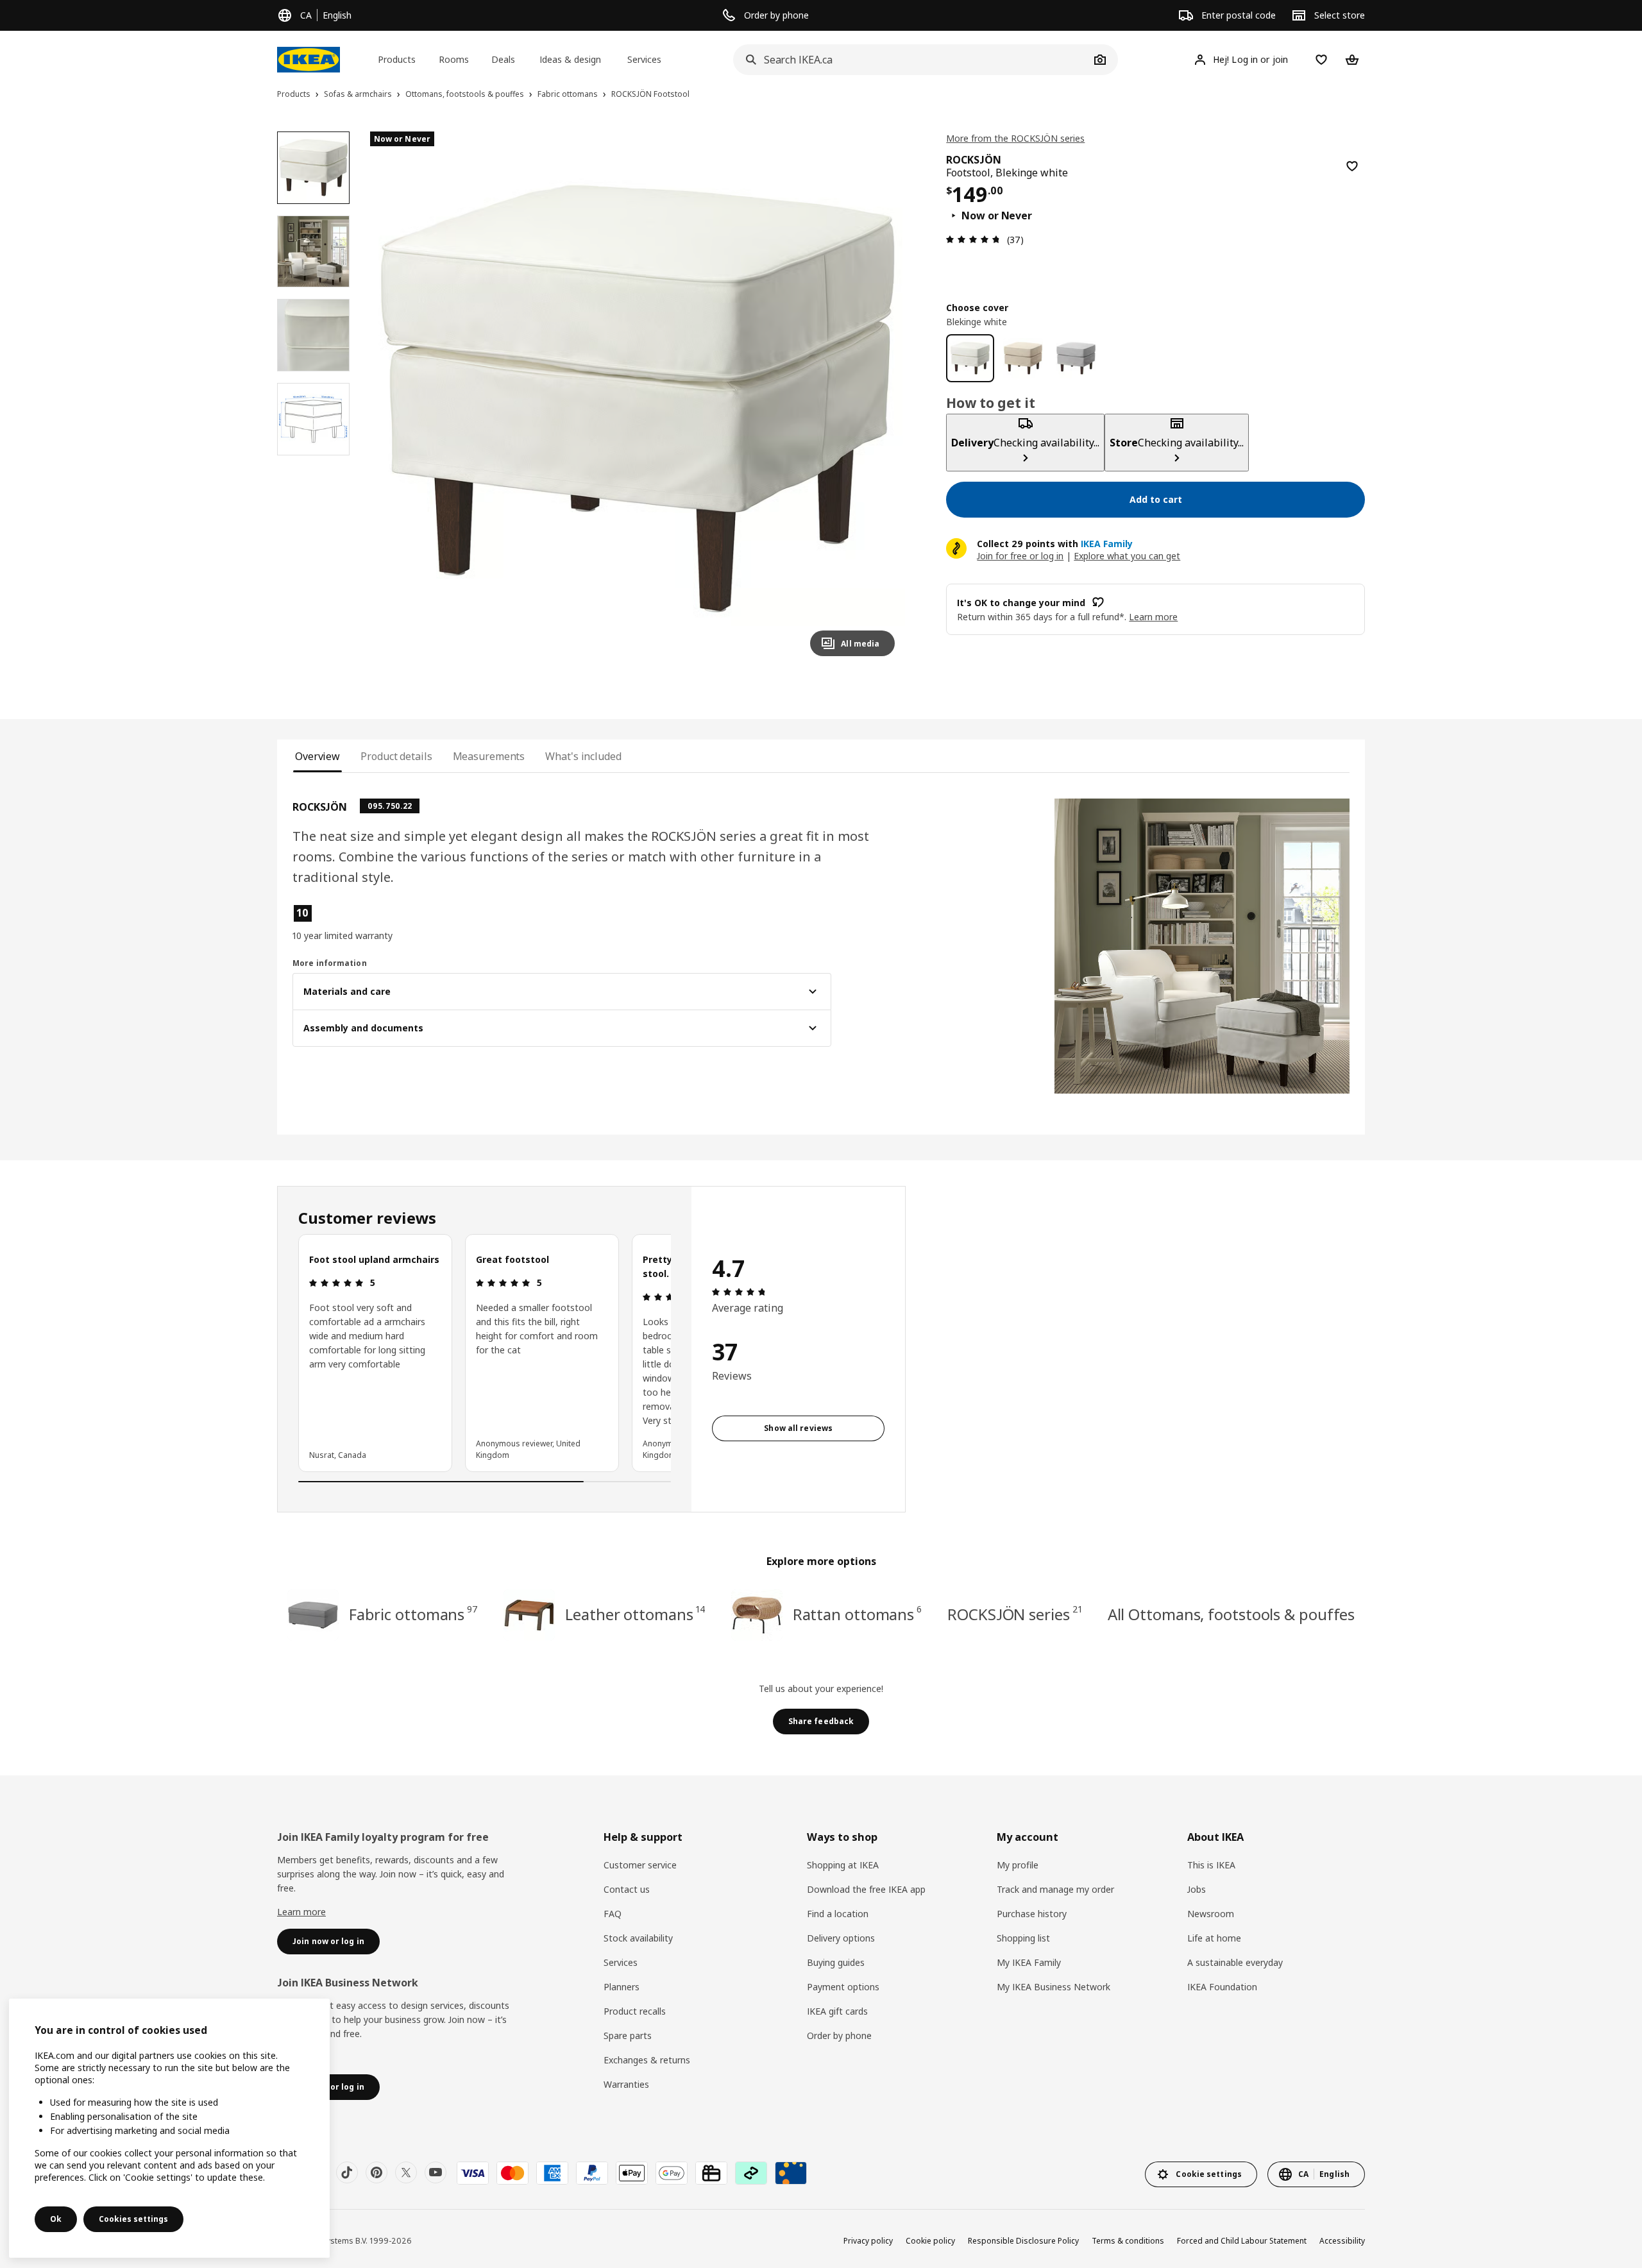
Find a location (838, 1914)
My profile (1018, 1865)
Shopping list (1023, 1938)
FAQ (613, 1914)
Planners (622, 1987)
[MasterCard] (512, 2173)
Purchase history (1032, 1914)
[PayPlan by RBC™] (791, 2173)
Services (621, 1962)
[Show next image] (879, 399)
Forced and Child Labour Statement (1242, 2241)
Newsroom (1211, 1914)
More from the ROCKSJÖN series (1015, 138)
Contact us (627, 1889)
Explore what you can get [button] (1127, 556)
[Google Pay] (672, 2173)
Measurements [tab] (489, 756)
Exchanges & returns (647, 2060)
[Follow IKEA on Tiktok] (347, 2172)
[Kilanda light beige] (1023, 358)
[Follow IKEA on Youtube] (436, 2172)
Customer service (640, 1865)
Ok (56, 2219)
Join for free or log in (1020, 556)
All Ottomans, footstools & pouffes (1231, 1614)
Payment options (843, 1987)
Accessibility (1342, 2241)
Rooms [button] (454, 59)
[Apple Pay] (632, 2173)
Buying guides (836, 1962)
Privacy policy (868, 2241)
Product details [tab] (396, 756)
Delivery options (841, 1938)
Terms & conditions (1128, 2241)
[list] (485, 1353)
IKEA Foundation (1222, 1987)
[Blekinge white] (970, 358)
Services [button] (644, 59)
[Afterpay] (751, 2173)
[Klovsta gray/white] (1076, 358)
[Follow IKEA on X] (406, 2172)
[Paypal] (592, 2173)
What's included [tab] (583, 756)
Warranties (626, 2084)
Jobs (1197, 1889)
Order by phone (839, 2035)
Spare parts (628, 2035)
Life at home (1214, 1938)
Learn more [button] (1153, 617)
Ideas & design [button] (570, 59)
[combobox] (911, 60)
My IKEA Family (1029, 1962)
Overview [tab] (317, 756)
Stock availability (638, 1938)
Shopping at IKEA (843, 1865)
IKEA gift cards (837, 2011)
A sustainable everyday (1235, 1962)
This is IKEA (1211, 1865)
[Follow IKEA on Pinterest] (377, 2172)
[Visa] (473, 2173)
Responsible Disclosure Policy (1023, 2241)
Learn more (301, 1912)
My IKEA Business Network (1054, 1987)
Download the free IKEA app (866, 1889)
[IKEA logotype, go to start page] (309, 60)
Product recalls (635, 2011)
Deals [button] (503, 59)
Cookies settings (133, 2219)
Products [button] (397, 59)
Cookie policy (930, 2241)
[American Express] (552, 2173)
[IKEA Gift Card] (711, 2173)
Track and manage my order (1055, 1889)
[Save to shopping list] (1352, 166)
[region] (638, 399)
